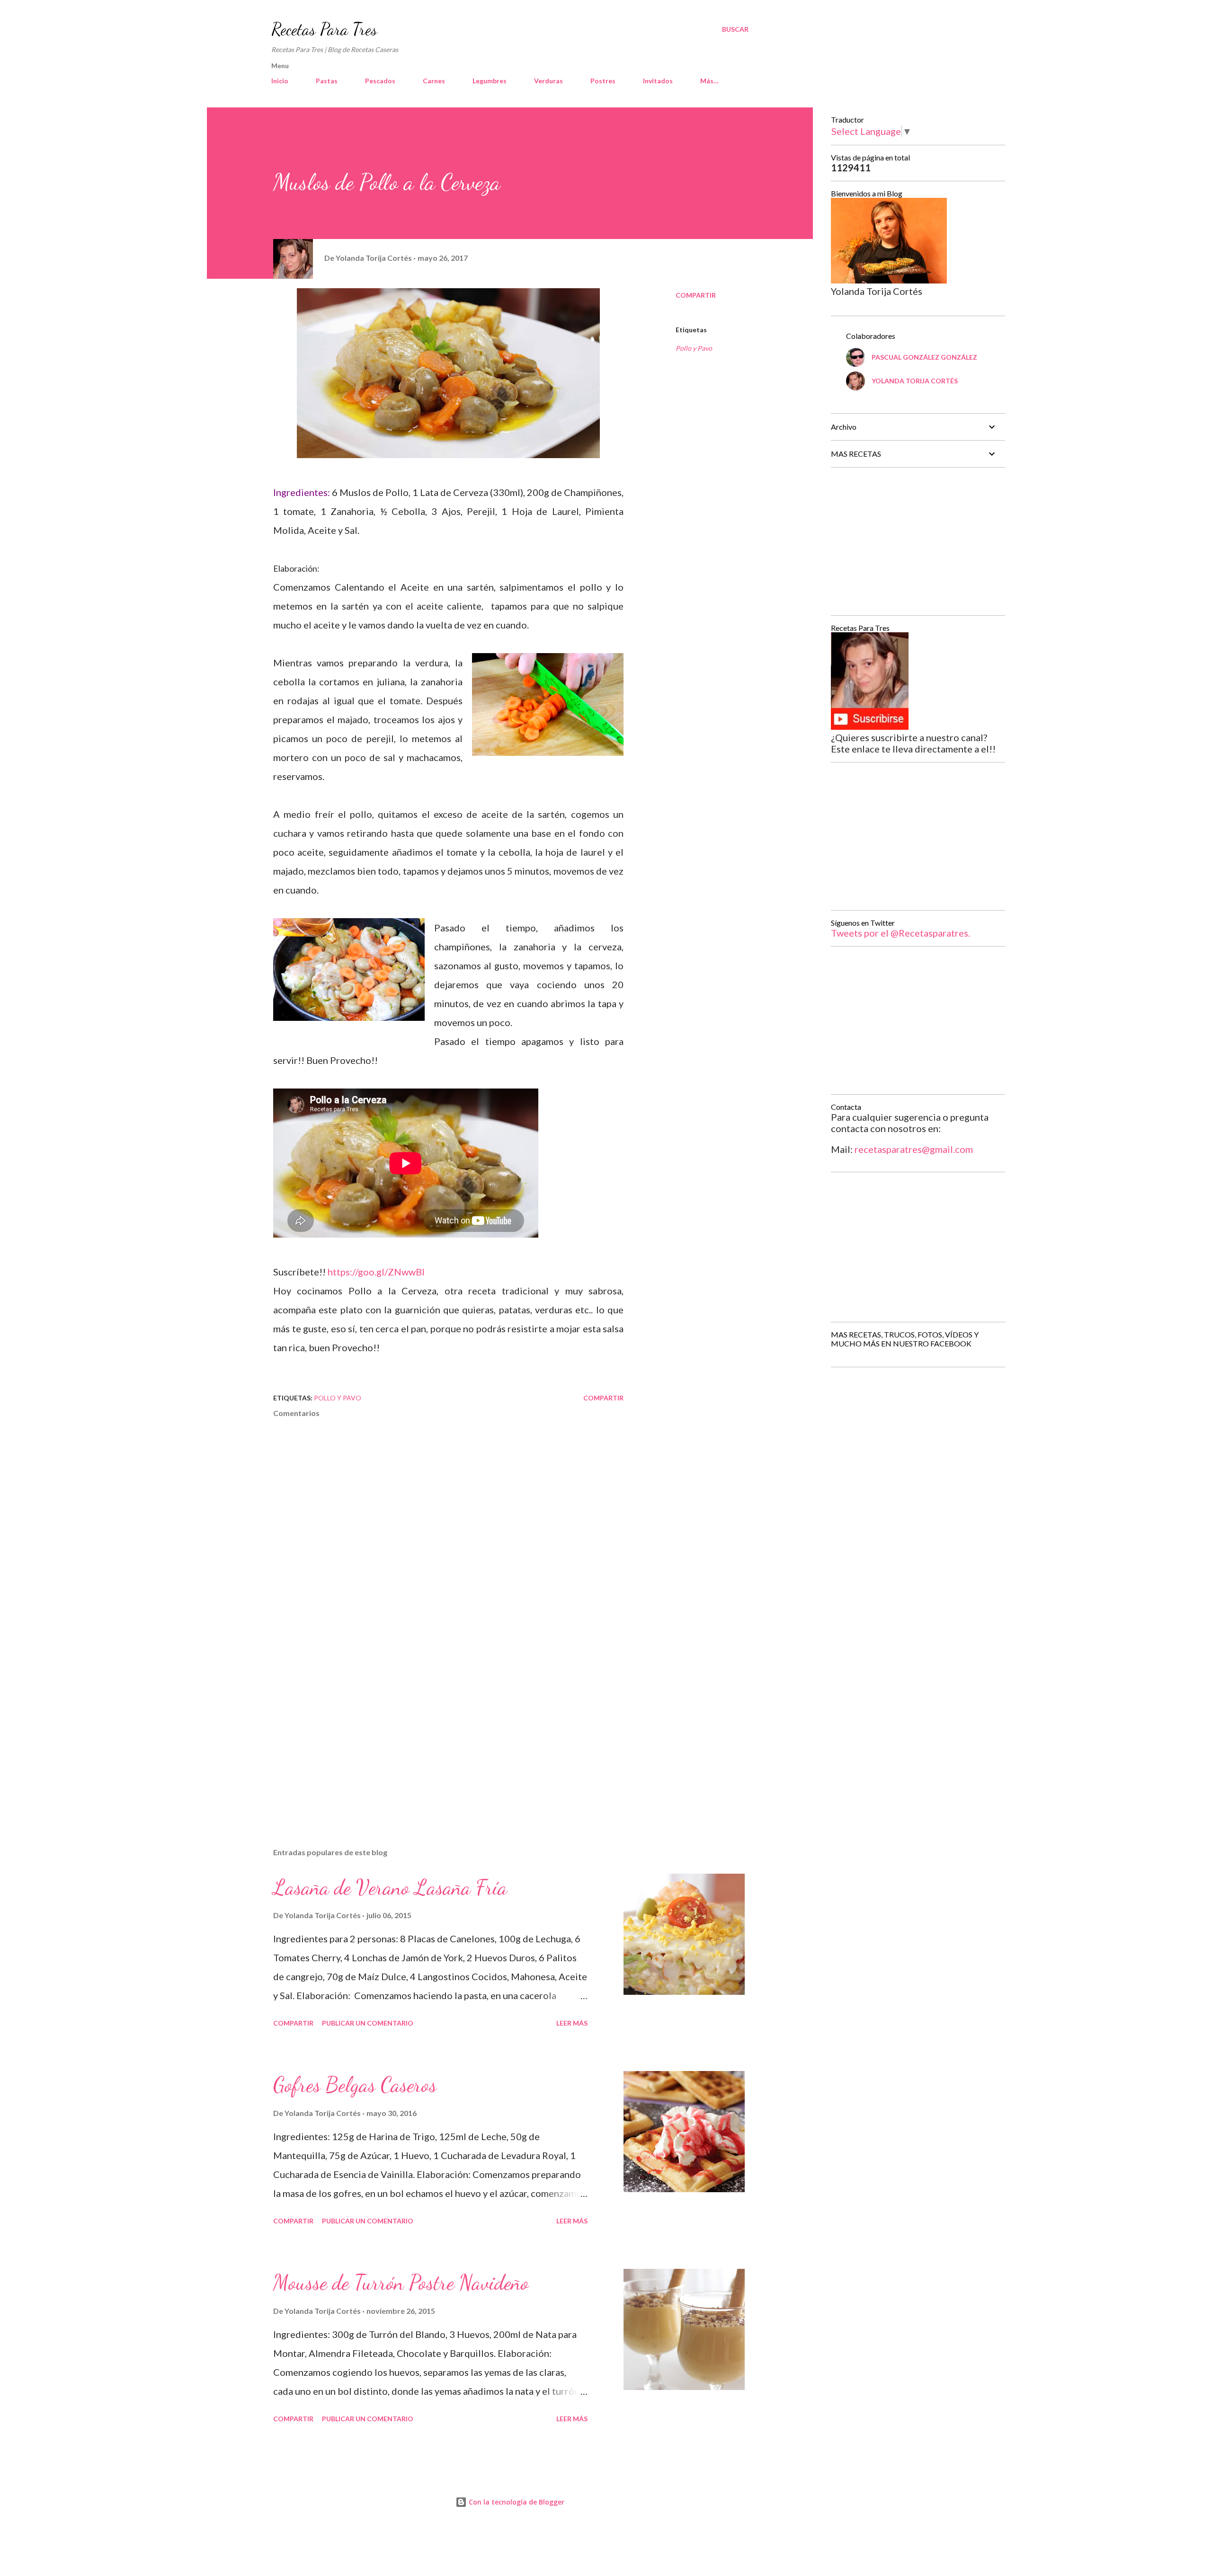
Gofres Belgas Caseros (355, 2085)
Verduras (548, 81)
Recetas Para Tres (324, 29)
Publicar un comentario (368, 2023)
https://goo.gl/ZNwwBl (376, 1272)
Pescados (380, 81)
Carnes (434, 81)
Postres (603, 81)
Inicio (280, 81)
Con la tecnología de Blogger (516, 2502)
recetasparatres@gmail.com (914, 1149)
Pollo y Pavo (694, 348)
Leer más (572, 2023)
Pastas (327, 81)
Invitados (658, 81)
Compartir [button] (696, 295)
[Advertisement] (433, 1730)
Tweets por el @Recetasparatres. (900, 933)
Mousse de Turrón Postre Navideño (401, 2283)
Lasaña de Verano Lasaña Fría (390, 1887)
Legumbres (490, 81)
